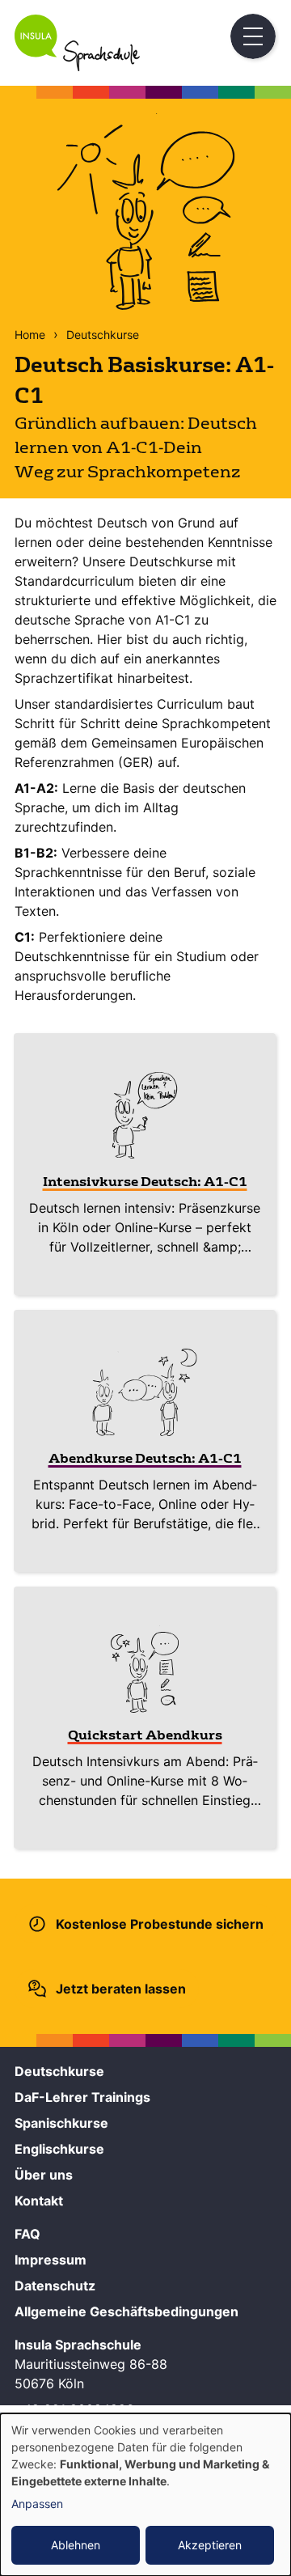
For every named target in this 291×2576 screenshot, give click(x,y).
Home (30, 335)
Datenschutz (55, 2286)
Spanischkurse (61, 2123)
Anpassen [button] (37, 2504)
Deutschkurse (103, 335)
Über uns (44, 2175)
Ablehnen (76, 2545)
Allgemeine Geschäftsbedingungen (127, 2311)
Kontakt (39, 2201)
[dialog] (145, 2495)
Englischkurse (59, 2149)
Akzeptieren (210, 2545)
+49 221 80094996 (74, 2409)
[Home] (77, 66)
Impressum (51, 2260)
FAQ (27, 2234)
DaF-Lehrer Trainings (82, 2097)
